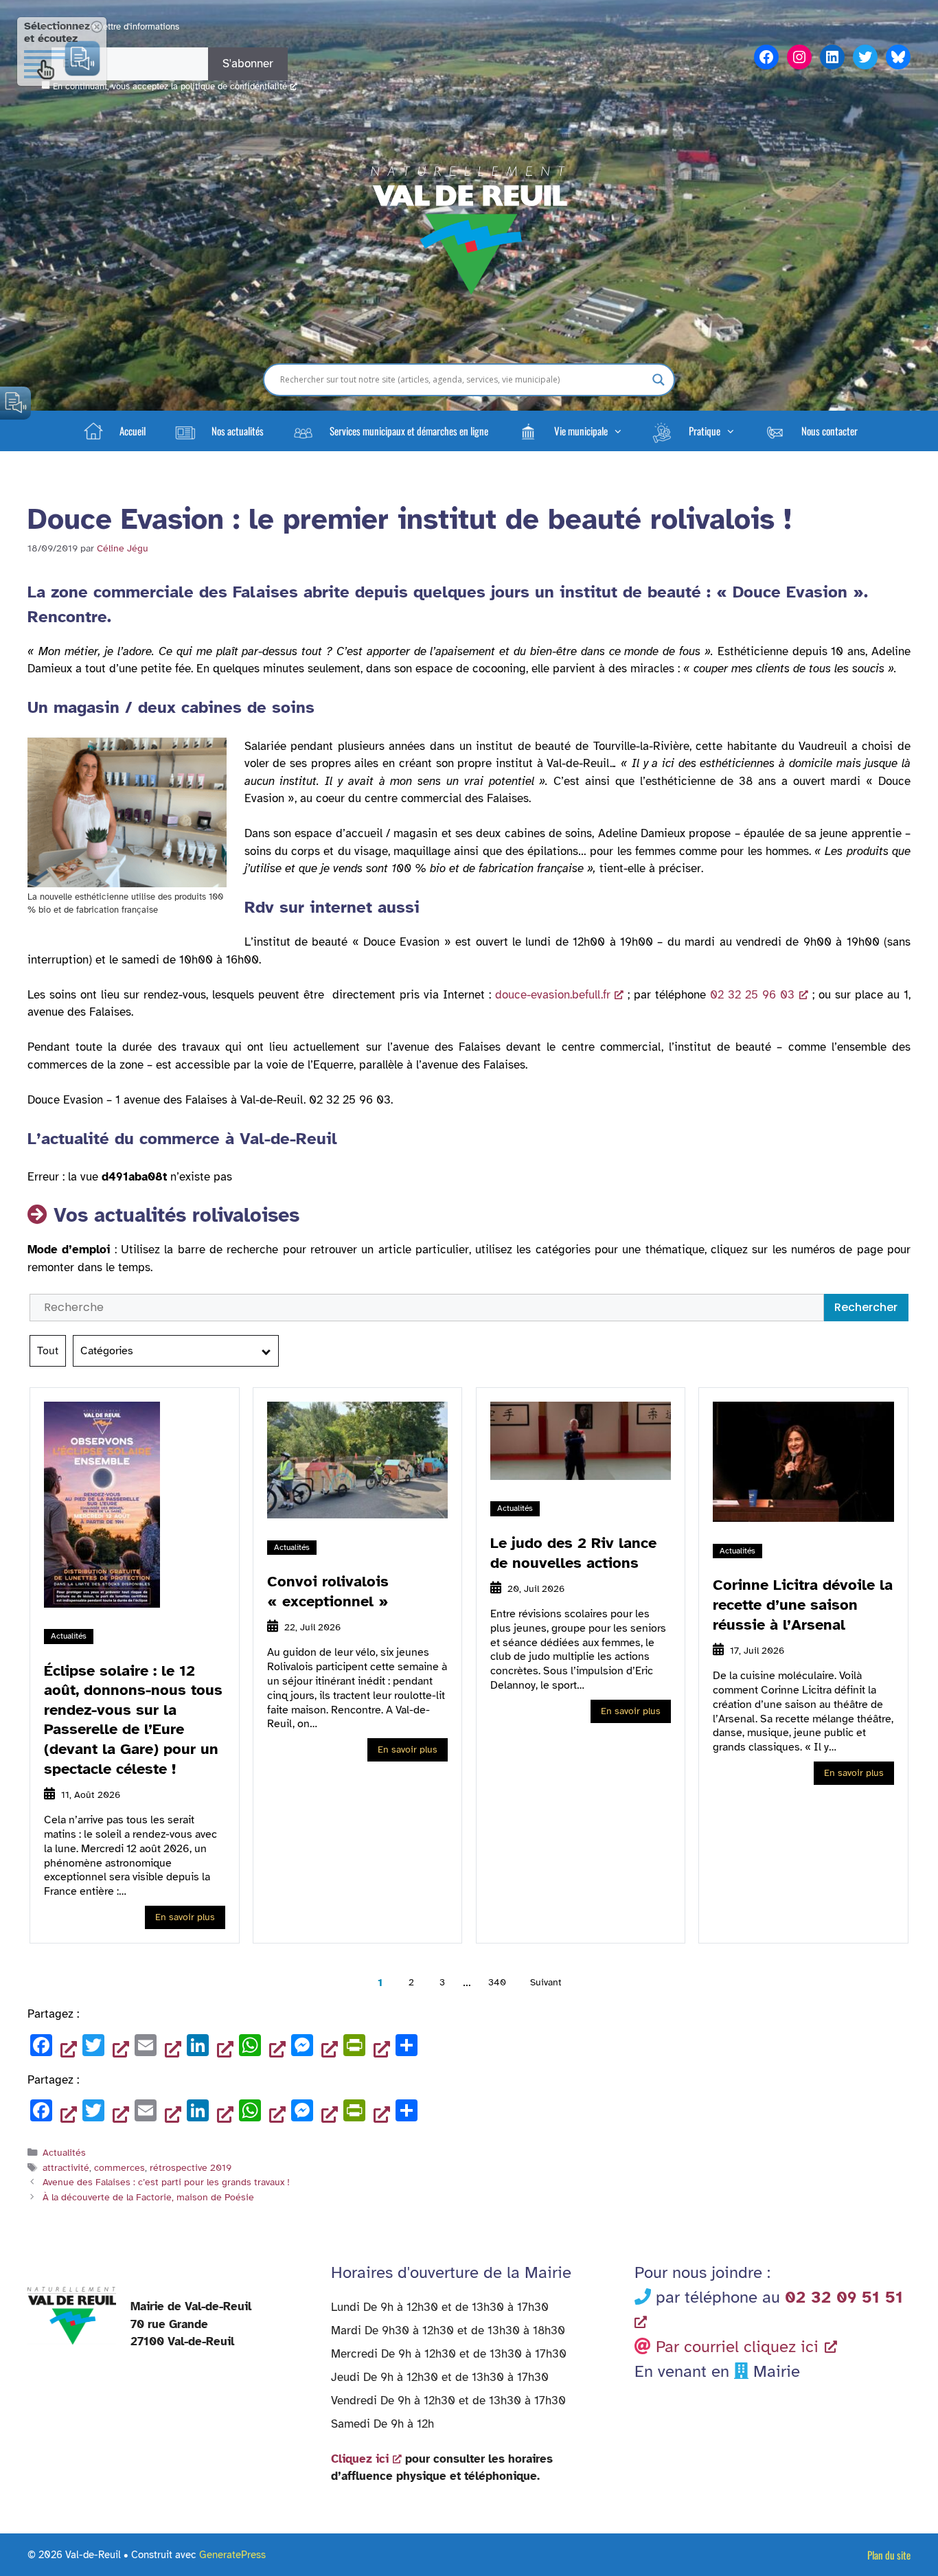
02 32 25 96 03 (752, 995)
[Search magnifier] (659, 380)
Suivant (546, 1982)
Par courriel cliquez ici (737, 2347)
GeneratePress (232, 2555)
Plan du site (889, 2555)
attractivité (66, 2167)
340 (497, 1982)
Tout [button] (48, 1351)
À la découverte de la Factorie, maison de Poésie (148, 2197)
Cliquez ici (360, 2459)
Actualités (69, 1636)
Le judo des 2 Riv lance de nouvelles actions (573, 1553)
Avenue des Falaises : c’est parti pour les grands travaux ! (166, 2182)
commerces (119, 2167)
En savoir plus (185, 1917)
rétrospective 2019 (191, 2167)
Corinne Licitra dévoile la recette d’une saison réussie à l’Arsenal (803, 1604)
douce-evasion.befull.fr (553, 995)
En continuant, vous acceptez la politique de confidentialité (170, 87)
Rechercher (866, 1307)
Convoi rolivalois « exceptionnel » (328, 1591)
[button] (569, 431)
